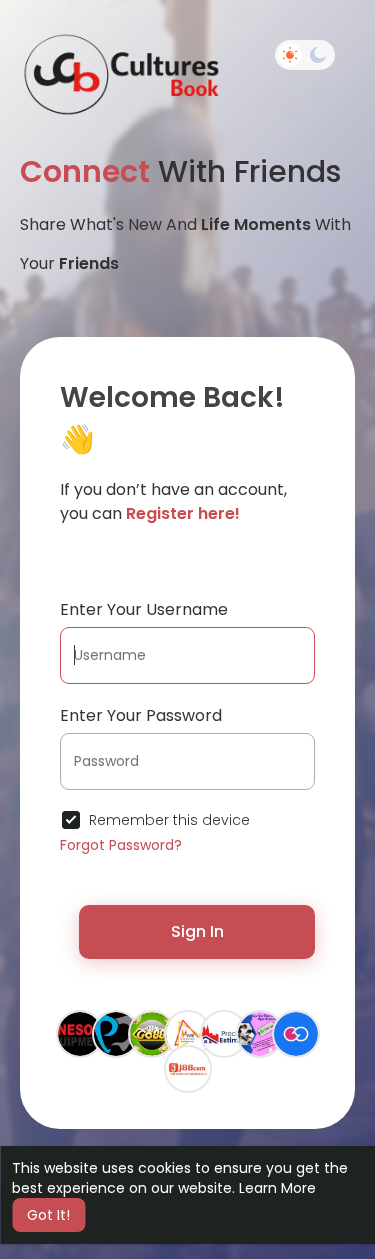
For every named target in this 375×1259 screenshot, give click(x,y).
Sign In (197, 931)
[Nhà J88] (188, 1068)
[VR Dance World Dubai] (188, 1033)
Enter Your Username (144, 609)
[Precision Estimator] (224, 1033)
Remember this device (169, 820)
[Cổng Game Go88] (152, 1033)
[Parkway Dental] (116, 1033)
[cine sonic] (80, 1033)
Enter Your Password (141, 715)
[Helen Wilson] (260, 1033)
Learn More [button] (277, 1188)
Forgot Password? (121, 845)
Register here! (183, 513)
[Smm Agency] (296, 1033)
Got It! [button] (48, 1215)
